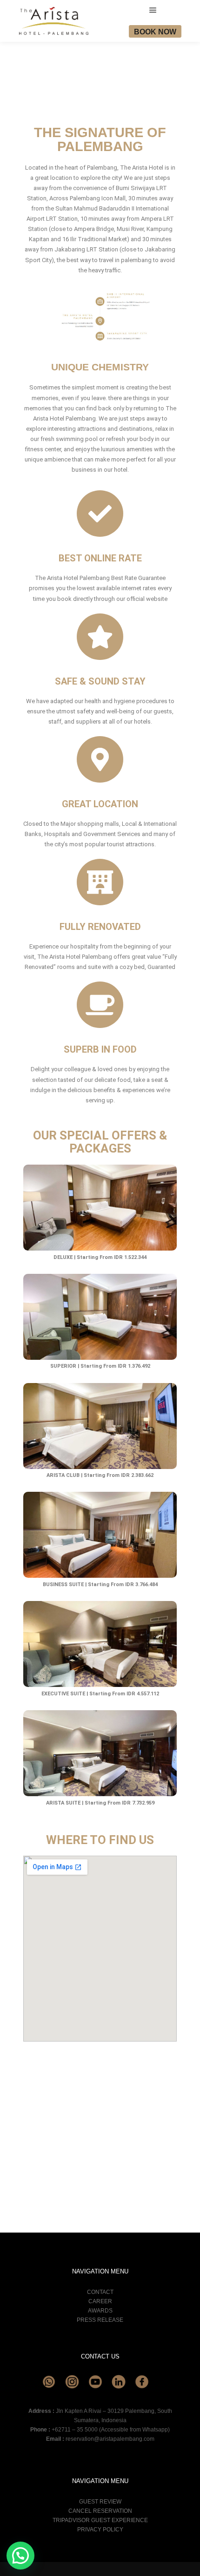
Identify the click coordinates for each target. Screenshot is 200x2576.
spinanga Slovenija (148, 2177)
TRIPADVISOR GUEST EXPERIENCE (100, 2520)
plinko (59, 2160)
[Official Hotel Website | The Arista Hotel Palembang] (53, 21)
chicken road (81, 2150)
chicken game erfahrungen (70, 2103)
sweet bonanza (121, 2140)
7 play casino (85, 2093)
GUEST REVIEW (100, 2502)
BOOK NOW (155, 32)
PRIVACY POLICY (100, 2530)
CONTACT (100, 2292)
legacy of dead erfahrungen (60, 2083)
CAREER (100, 2301)
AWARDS (100, 2311)
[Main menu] (153, 10)
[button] (20, 2556)
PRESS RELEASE (100, 2320)
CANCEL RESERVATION (100, 2511)
